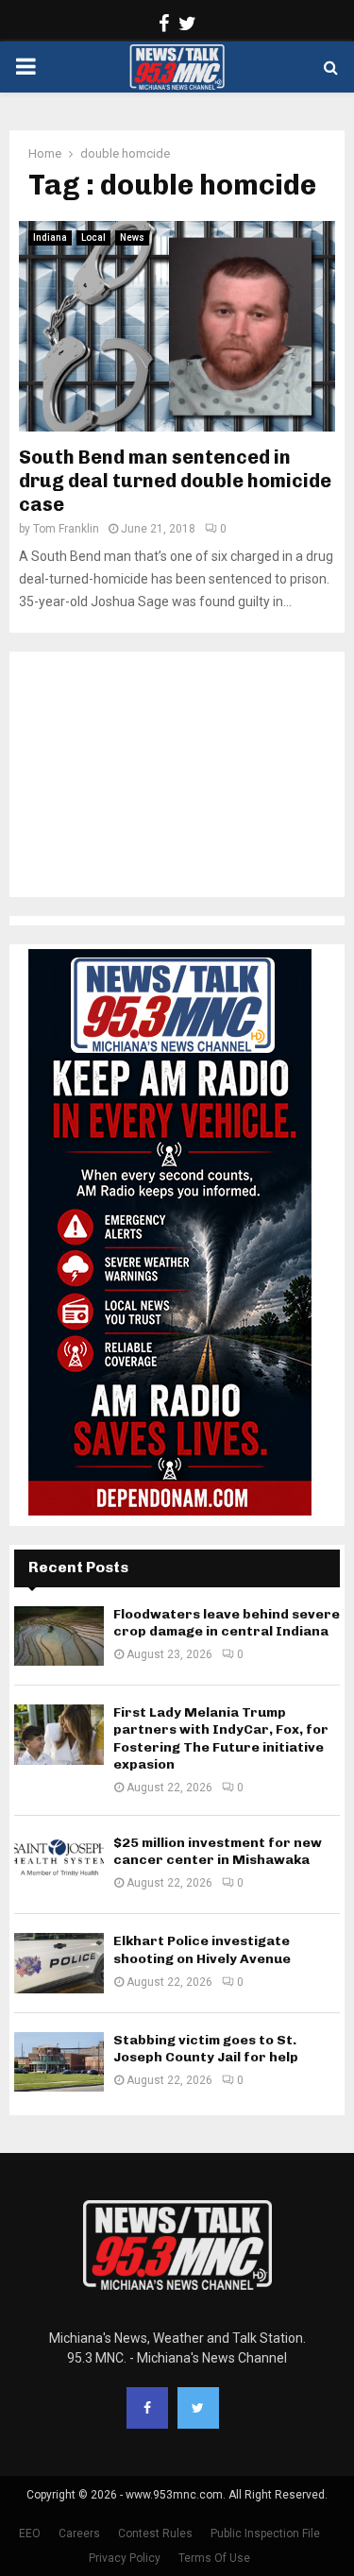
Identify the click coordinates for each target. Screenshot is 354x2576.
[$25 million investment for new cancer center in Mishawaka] (59, 1864)
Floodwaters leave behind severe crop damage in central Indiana (227, 1623)
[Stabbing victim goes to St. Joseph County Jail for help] (59, 2062)
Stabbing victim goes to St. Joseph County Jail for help (206, 2049)
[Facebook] (147, 2408)
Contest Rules (155, 2534)
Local (93, 237)
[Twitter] (198, 2408)
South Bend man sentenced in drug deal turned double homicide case (175, 481)
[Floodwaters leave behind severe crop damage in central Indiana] (59, 1636)
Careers (79, 2534)
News (132, 237)
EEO (30, 2534)
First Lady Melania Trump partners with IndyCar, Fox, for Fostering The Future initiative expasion (221, 1738)
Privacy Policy (125, 2558)
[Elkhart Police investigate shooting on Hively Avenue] (59, 1963)
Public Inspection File (265, 2534)
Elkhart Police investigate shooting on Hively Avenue (202, 1949)
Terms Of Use (214, 2558)
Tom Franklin (66, 529)
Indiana (50, 237)
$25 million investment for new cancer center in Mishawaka (218, 1851)
